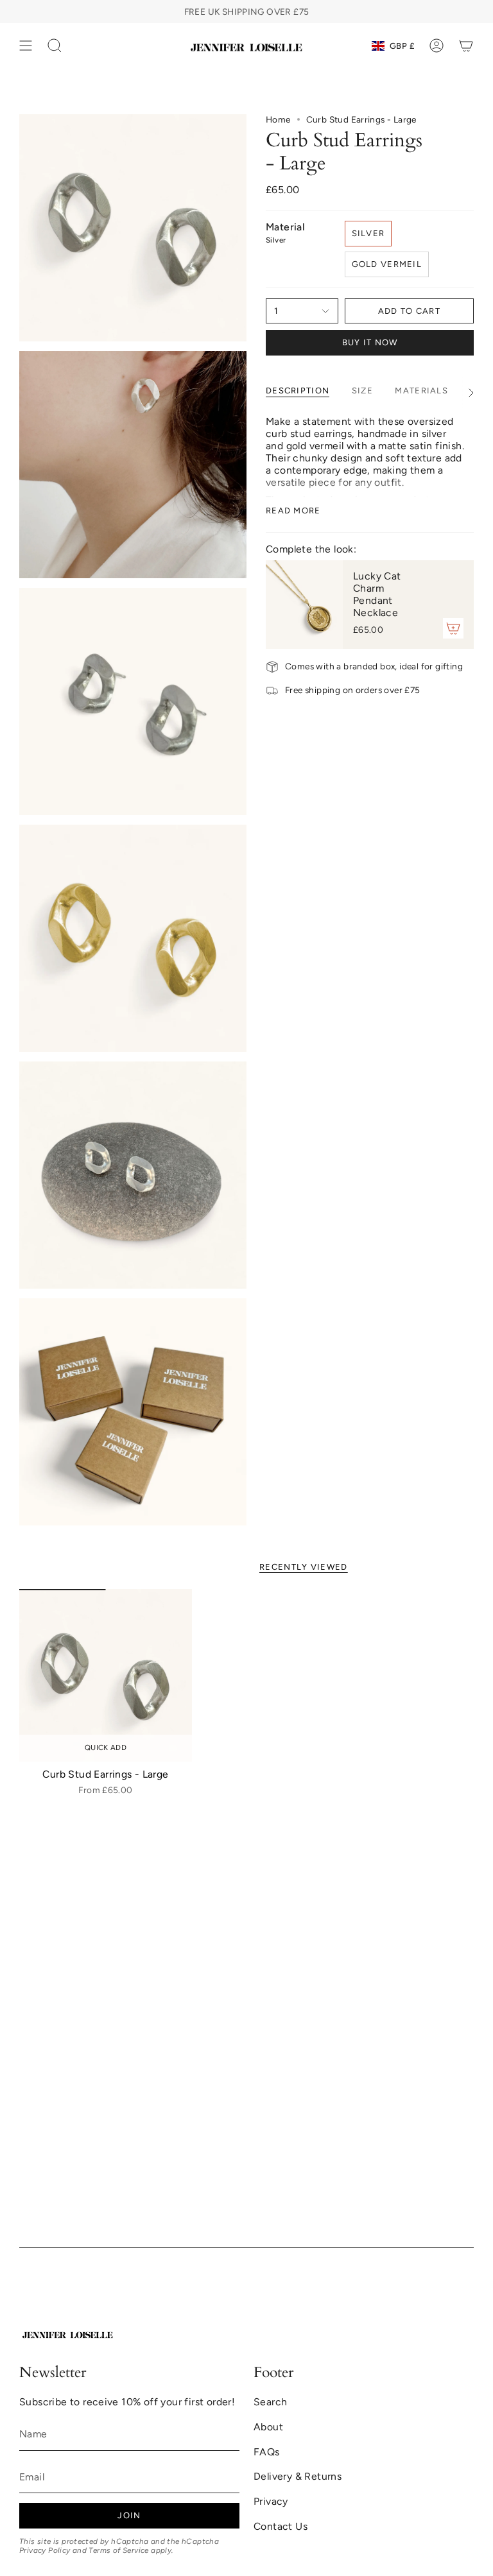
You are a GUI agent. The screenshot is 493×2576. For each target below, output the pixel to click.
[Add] (453, 628)
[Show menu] (26, 46)
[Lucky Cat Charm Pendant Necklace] (304, 605)
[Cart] (466, 46)
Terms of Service (118, 2550)
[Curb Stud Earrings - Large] (106, 1675)
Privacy (271, 2501)
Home (278, 119)
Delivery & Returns (298, 2476)
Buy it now (370, 342)
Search (270, 2402)
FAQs (267, 2452)
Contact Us (281, 2526)
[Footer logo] (67, 2333)
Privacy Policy (45, 2550)
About (268, 2427)
